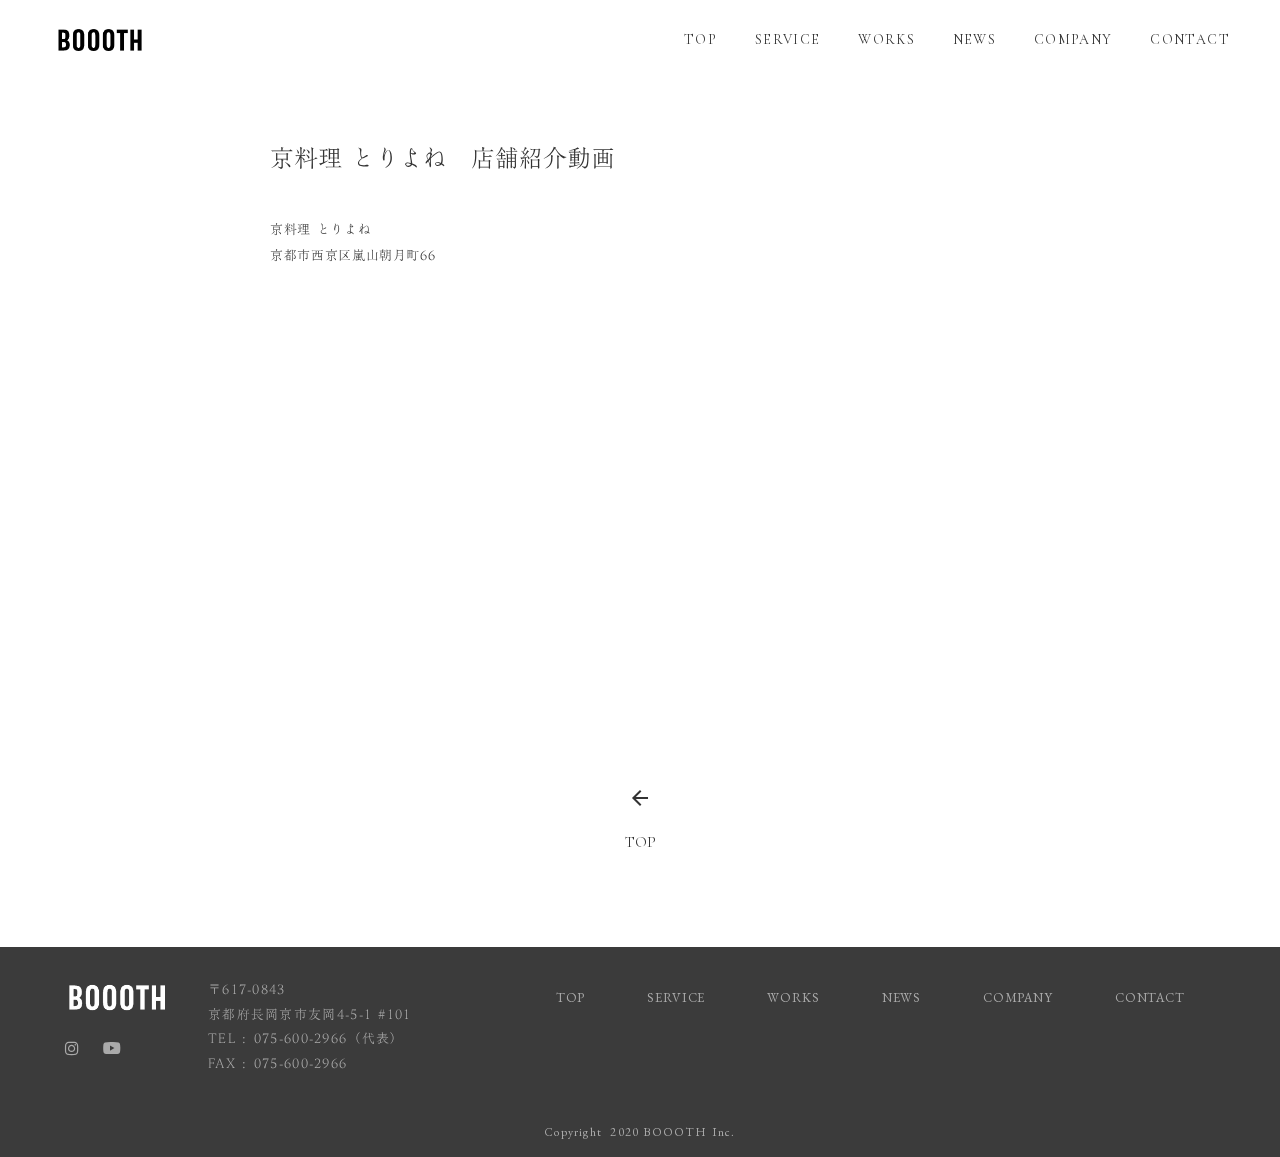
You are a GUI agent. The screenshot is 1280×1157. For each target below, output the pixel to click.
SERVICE (788, 39)
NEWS (975, 39)
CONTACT (1190, 39)
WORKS (886, 39)
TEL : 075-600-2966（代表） (306, 1038)
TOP (700, 39)
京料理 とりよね (320, 229)
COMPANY (1073, 39)
